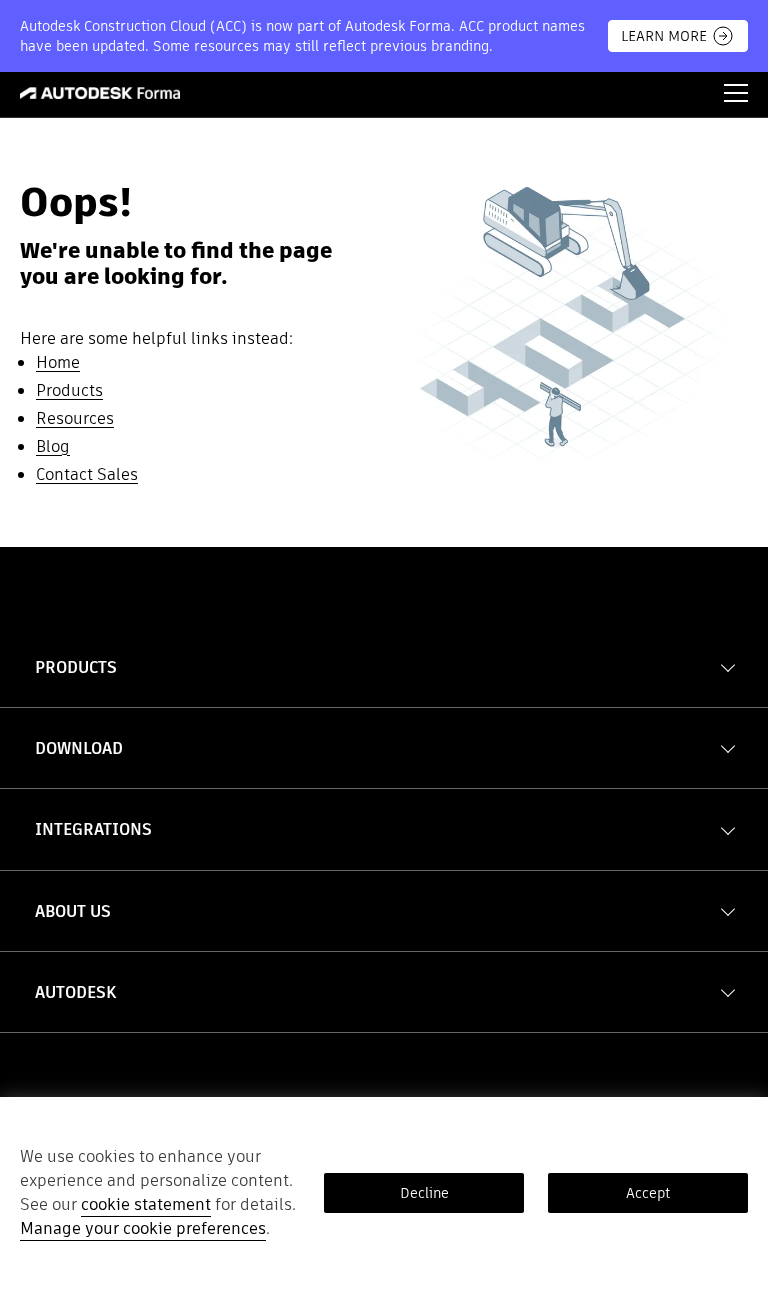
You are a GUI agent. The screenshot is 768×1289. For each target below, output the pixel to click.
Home (58, 362)
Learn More (664, 36)
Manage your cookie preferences (143, 1228)
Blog (53, 446)
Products (69, 390)
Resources (75, 418)
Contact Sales (87, 474)
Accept (648, 1193)
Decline (424, 1193)
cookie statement (146, 1204)
